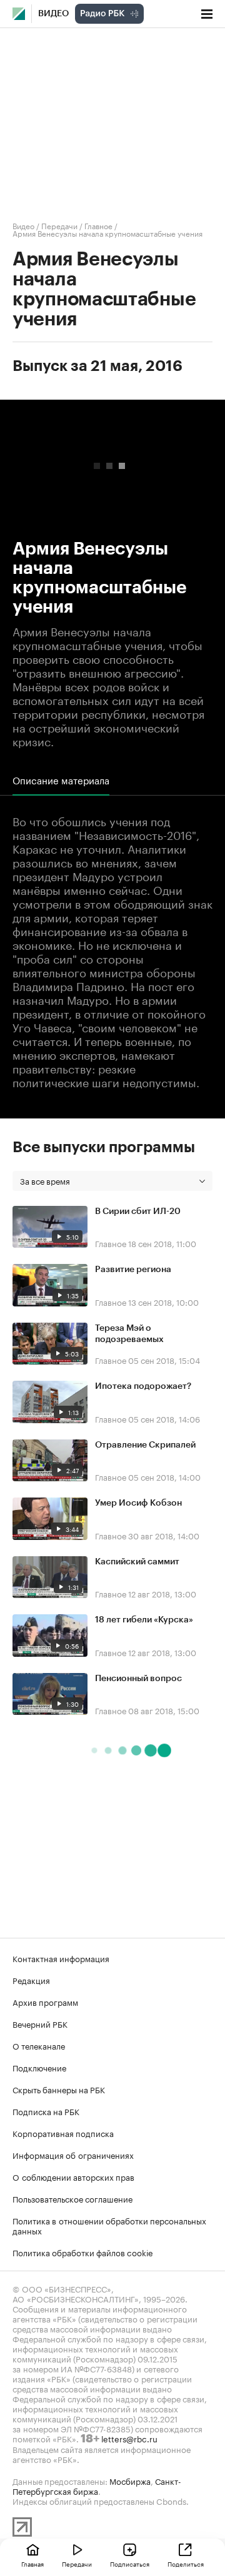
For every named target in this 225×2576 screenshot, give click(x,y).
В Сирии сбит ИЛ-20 (138, 1212)
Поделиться (186, 2564)
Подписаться (130, 2564)
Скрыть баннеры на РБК (59, 2089)
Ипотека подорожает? (143, 1386)
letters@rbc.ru (129, 2438)
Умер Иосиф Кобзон (138, 1503)
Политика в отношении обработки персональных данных (109, 2225)
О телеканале (39, 2045)
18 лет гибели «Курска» (144, 1620)
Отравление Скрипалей (145, 1445)
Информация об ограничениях (73, 2154)
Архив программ (45, 2001)
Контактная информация (61, 1958)
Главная (32, 2564)
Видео (53, 14)
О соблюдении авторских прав (73, 2176)
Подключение (39, 2067)
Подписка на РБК (46, 2111)
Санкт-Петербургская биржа (97, 2485)
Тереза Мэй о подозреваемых (129, 1334)
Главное (98, 225)
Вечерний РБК (40, 2023)
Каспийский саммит (137, 1562)
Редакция (31, 1980)
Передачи (59, 225)
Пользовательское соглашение (72, 2198)
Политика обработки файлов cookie (83, 2252)
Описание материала (61, 780)
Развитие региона (133, 1270)
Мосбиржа (130, 2480)
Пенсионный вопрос (138, 1679)
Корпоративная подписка (63, 2133)
